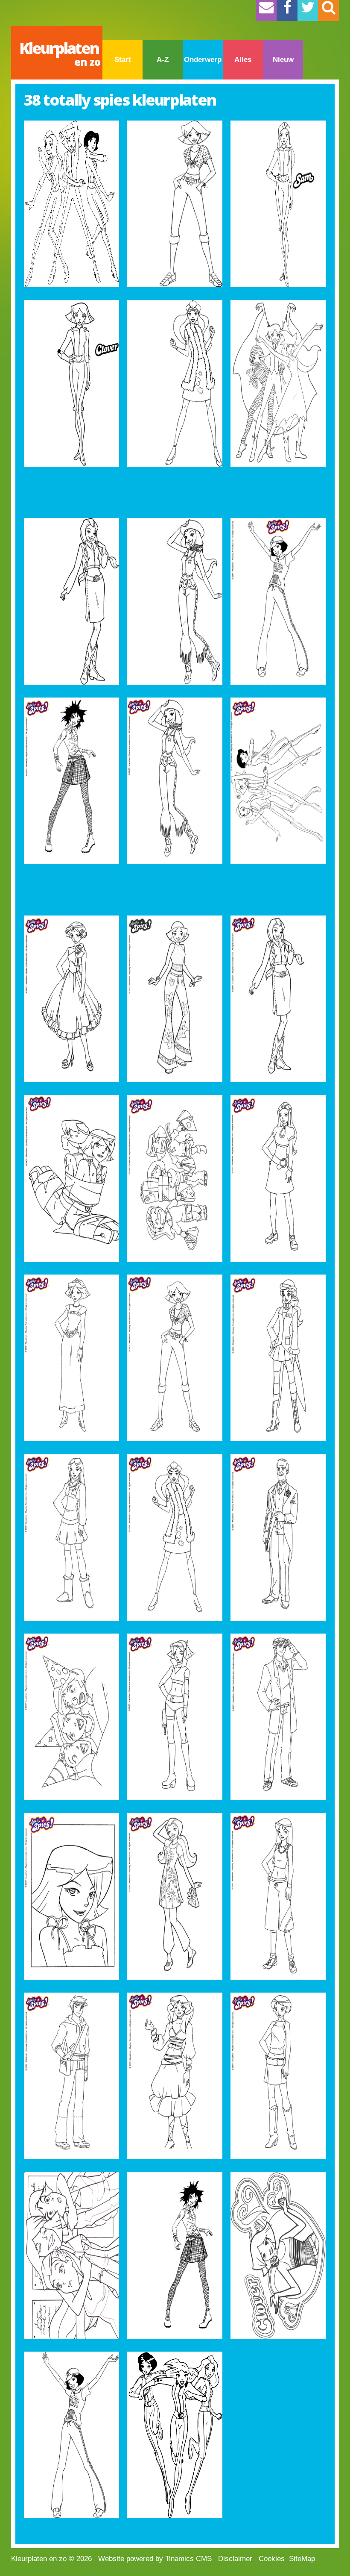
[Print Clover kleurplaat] (175, 204)
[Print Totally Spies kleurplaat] (71, 204)
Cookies (272, 2559)
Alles (243, 60)
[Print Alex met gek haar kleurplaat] (175, 2255)
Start (123, 60)
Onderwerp (203, 60)
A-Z (163, 60)
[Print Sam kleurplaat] (278, 204)
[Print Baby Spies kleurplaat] (175, 1178)
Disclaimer (235, 2559)
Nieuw (283, 60)
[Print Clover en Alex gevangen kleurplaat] (71, 1178)
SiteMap (302, 2559)
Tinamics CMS (188, 2559)
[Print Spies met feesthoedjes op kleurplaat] (71, 1717)
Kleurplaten (60, 53)
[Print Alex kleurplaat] (278, 601)
